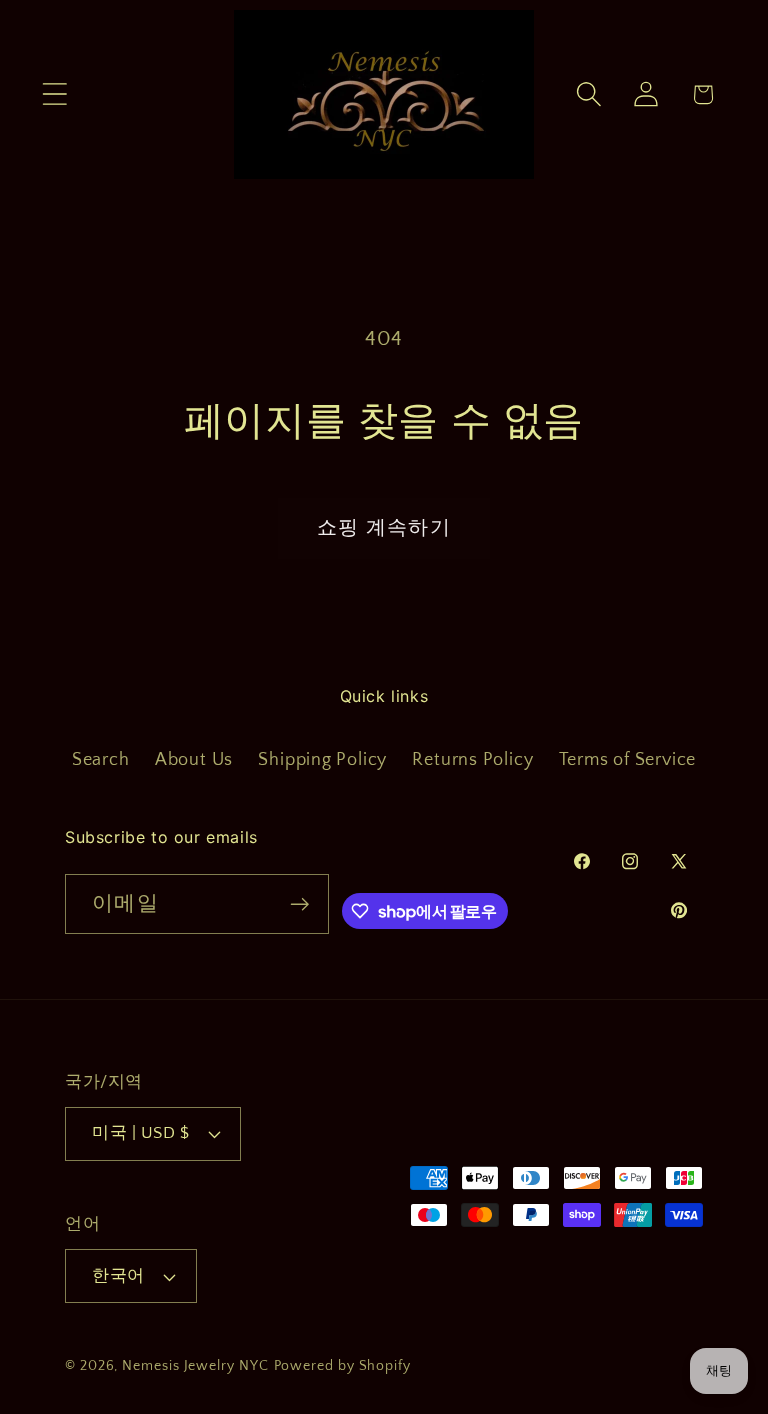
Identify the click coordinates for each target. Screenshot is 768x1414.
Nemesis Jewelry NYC (195, 1366)
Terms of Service (627, 760)
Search (101, 760)
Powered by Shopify (342, 1366)
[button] (54, 94)
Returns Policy (472, 760)
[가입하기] (299, 904)
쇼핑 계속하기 (384, 528)
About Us (194, 760)
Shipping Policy (322, 760)
